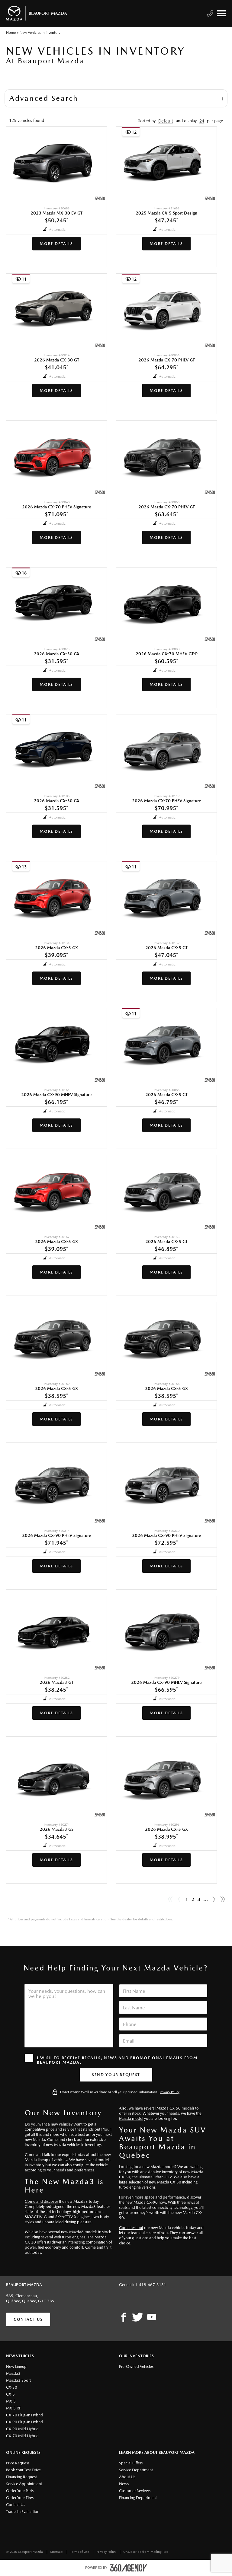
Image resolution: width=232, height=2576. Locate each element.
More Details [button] (56, 244)
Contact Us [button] (28, 2319)
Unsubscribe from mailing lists (146, 2552)
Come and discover (41, 2201)
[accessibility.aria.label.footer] (129, 2568)
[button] (166, 121)
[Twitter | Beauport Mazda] (138, 2317)
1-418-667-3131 (151, 2285)
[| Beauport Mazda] (152, 2317)
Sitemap (57, 2552)
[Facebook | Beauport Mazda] (124, 2317)
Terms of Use (80, 2552)
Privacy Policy (170, 2092)
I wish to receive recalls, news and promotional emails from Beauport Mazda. (117, 2060)
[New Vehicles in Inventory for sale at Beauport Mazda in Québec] (214, 1900)
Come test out (131, 2228)
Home (11, 33)
